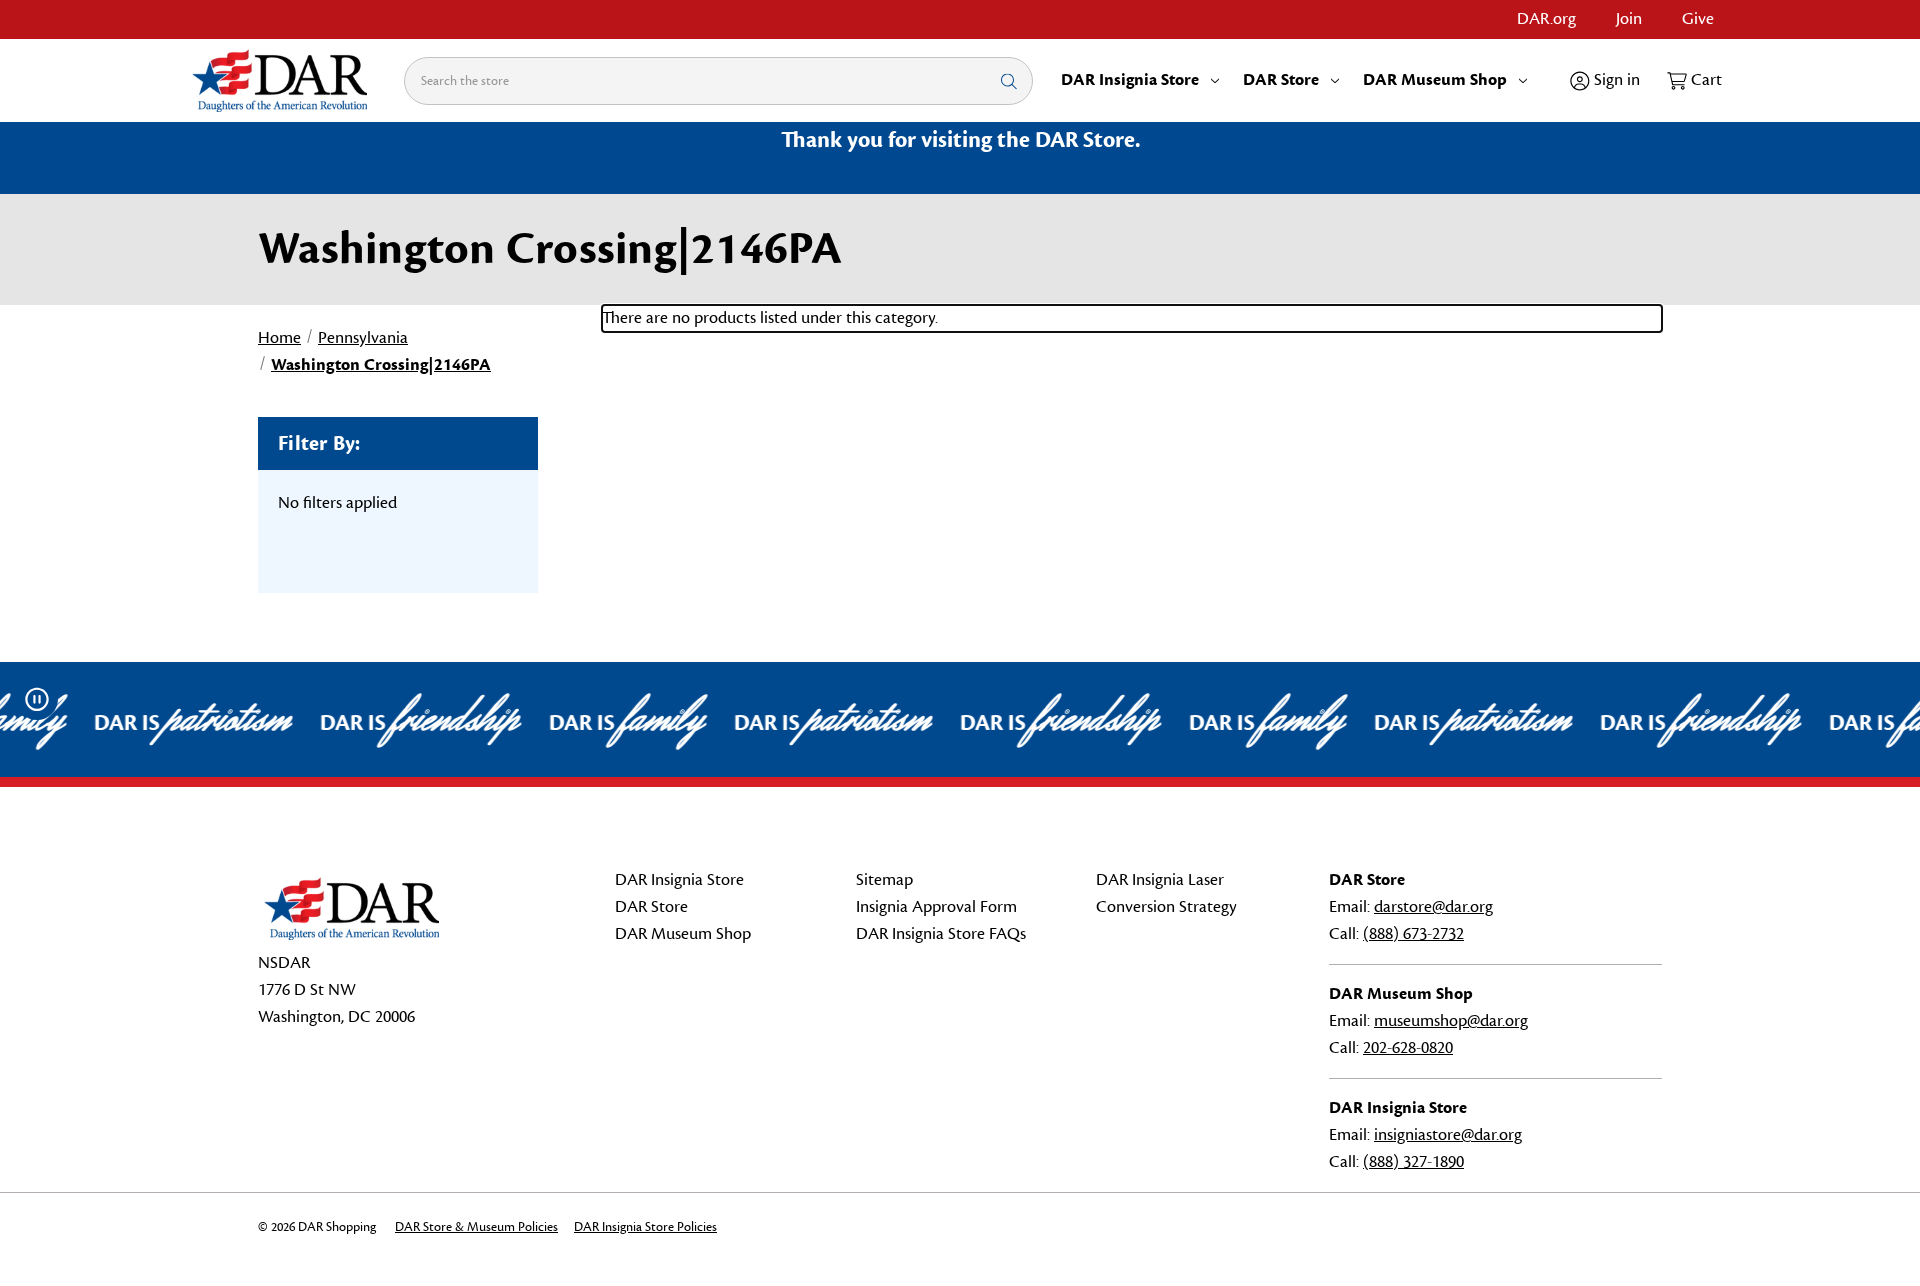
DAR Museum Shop (1435, 80)
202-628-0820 (1408, 1048)
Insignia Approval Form (936, 907)
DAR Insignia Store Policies (645, 1227)
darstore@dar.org (1433, 907)
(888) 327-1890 (1413, 1162)
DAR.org (1546, 19)
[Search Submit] (1009, 80)
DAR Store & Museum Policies (476, 1227)
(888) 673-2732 (1413, 934)
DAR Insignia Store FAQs (941, 934)
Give (1698, 19)
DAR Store (1281, 80)
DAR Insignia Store (1130, 80)
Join (1629, 19)
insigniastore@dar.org (1448, 1135)
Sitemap (884, 880)
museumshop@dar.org (1451, 1021)
